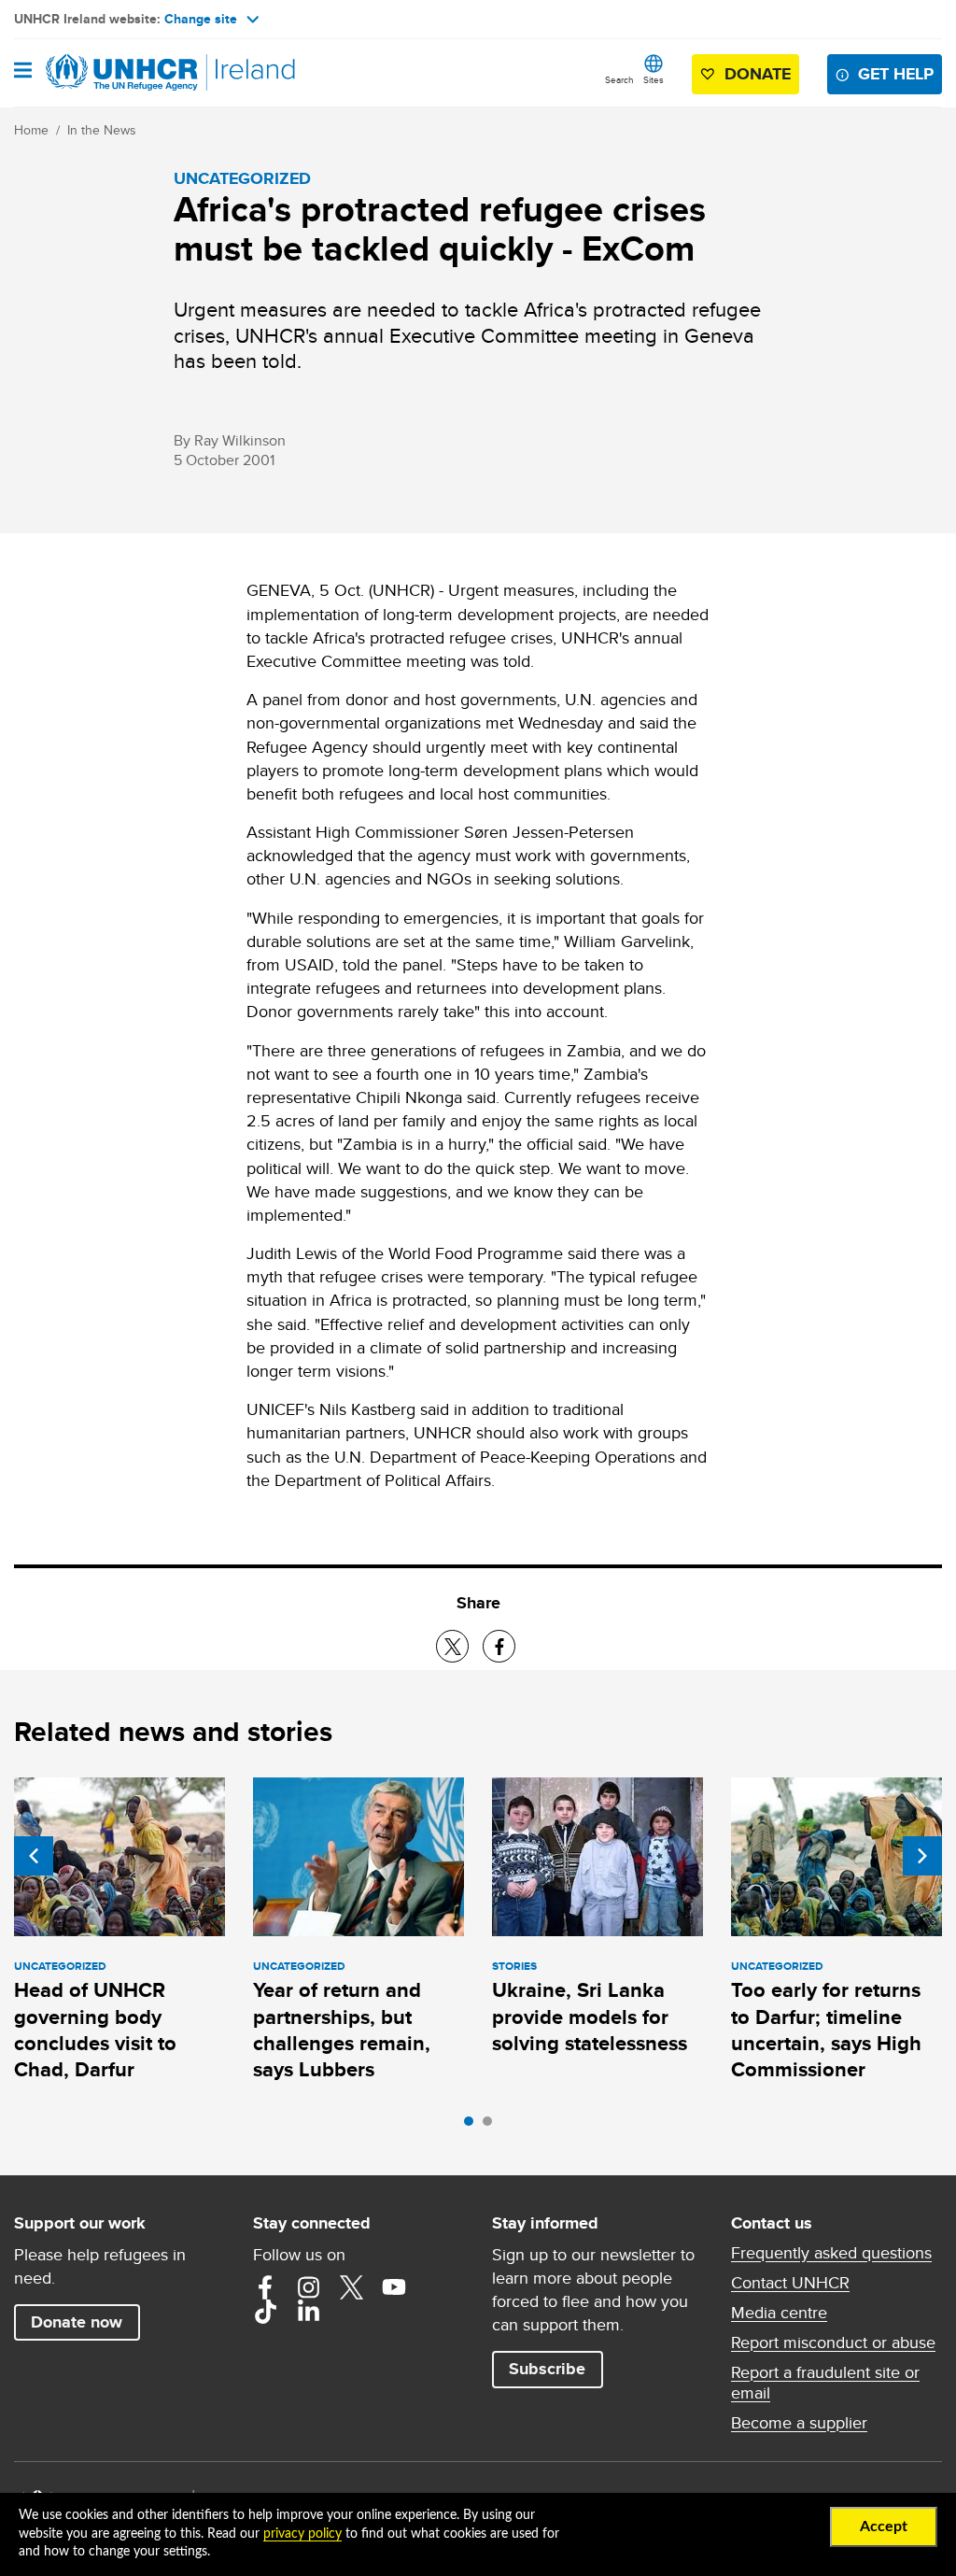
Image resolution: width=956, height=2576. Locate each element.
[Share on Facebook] (499, 1646)
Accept (884, 2526)
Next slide (922, 1856)
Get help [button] (896, 74)
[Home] (109, 73)
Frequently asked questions (831, 2253)
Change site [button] (201, 19)
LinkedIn (308, 2312)
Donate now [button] (77, 2322)
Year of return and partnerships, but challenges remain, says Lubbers (342, 2030)
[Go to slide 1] (473, 2126)
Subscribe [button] (547, 2369)
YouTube (394, 2287)
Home (31, 130)
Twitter (351, 2287)
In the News (102, 130)
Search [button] (619, 79)
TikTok (265, 2312)
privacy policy (302, 2534)
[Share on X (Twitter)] (452, 1646)
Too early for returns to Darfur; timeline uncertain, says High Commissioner (826, 2030)
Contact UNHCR (790, 2283)
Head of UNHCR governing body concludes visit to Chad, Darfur (95, 2030)
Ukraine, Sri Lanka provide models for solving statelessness (590, 2017)
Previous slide (34, 1856)
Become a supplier (799, 2423)
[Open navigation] (23, 72)
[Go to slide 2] (492, 2126)
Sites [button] (654, 79)
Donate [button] (758, 74)
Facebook (265, 2287)
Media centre (779, 2313)
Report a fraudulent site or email (825, 2383)
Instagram (308, 2287)
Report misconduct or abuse (833, 2342)
